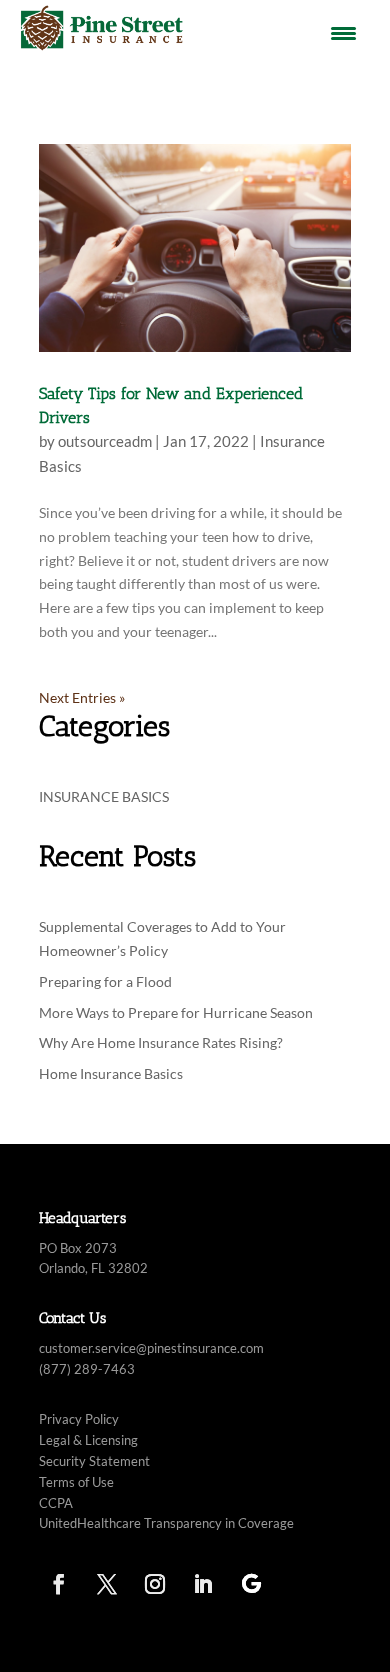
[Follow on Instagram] (155, 1584)
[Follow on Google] (251, 1584)
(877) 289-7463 (87, 1369)
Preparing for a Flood (107, 981)
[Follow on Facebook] (59, 1584)
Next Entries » (82, 697)
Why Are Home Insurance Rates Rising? (162, 1042)
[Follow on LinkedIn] (203, 1584)
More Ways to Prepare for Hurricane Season (177, 1012)
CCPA (56, 1503)
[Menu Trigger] (343, 32)
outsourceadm (105, 441)
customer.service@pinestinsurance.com (151, 1348)
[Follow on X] (107, 1584)
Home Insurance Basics (111, 1073)
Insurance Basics (104, 796)
